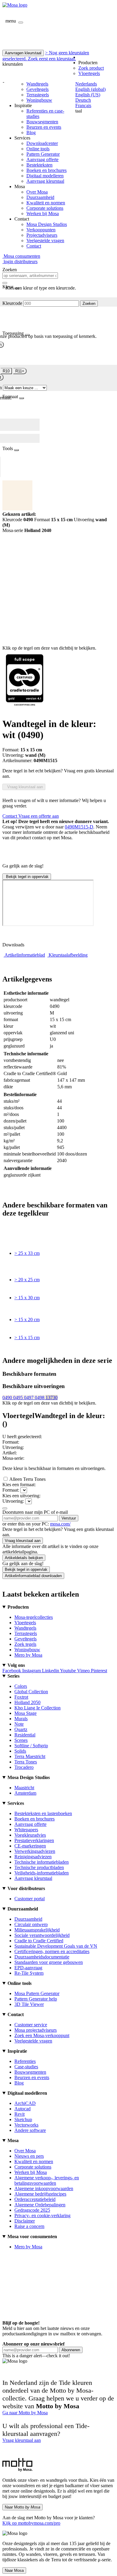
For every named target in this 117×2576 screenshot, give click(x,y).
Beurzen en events (44, 127)
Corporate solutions (45, 208)
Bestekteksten (39, 165)
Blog (31, 132)
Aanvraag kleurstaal (45, 181)
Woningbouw (39, 100)
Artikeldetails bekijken (24, 1558)
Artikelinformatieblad (25, 955)
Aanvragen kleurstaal (23, 53)
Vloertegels (89, 73)
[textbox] (30, 276)
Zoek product (91, 68)
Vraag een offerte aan (39, 816)
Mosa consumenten (21, 256)
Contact (34, 246)
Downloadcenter (42, 143)
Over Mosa (37, 192)
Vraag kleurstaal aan (24, 787)
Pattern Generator (43, 154)
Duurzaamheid (40, 197)
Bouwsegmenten (42, 122)
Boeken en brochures (46, 170)
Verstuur (69, 1518)
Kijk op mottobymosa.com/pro (31, 2523)
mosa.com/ (60, 1524)
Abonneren (71, 2350)
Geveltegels (37, 89)
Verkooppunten (41, 230)
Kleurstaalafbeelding (68, 955)
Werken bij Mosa (43, 213)
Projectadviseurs (42, 235)
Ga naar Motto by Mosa (25, 2413)
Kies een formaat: (19, 1485)
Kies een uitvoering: (21, 1496)
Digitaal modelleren (45, 176)
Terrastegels (38, 95)
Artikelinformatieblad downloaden (33, 1576)
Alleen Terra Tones (27, 1479)
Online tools (38, 149)
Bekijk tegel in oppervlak (27, 877)
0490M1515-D (79, 827)
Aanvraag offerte (42, 159)
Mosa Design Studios (47, 224)
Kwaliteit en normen (46, 203)
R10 (6, 371)
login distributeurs (20, 262)
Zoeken (89, 304)
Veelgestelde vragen (45, 240)
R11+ (20, 371)
